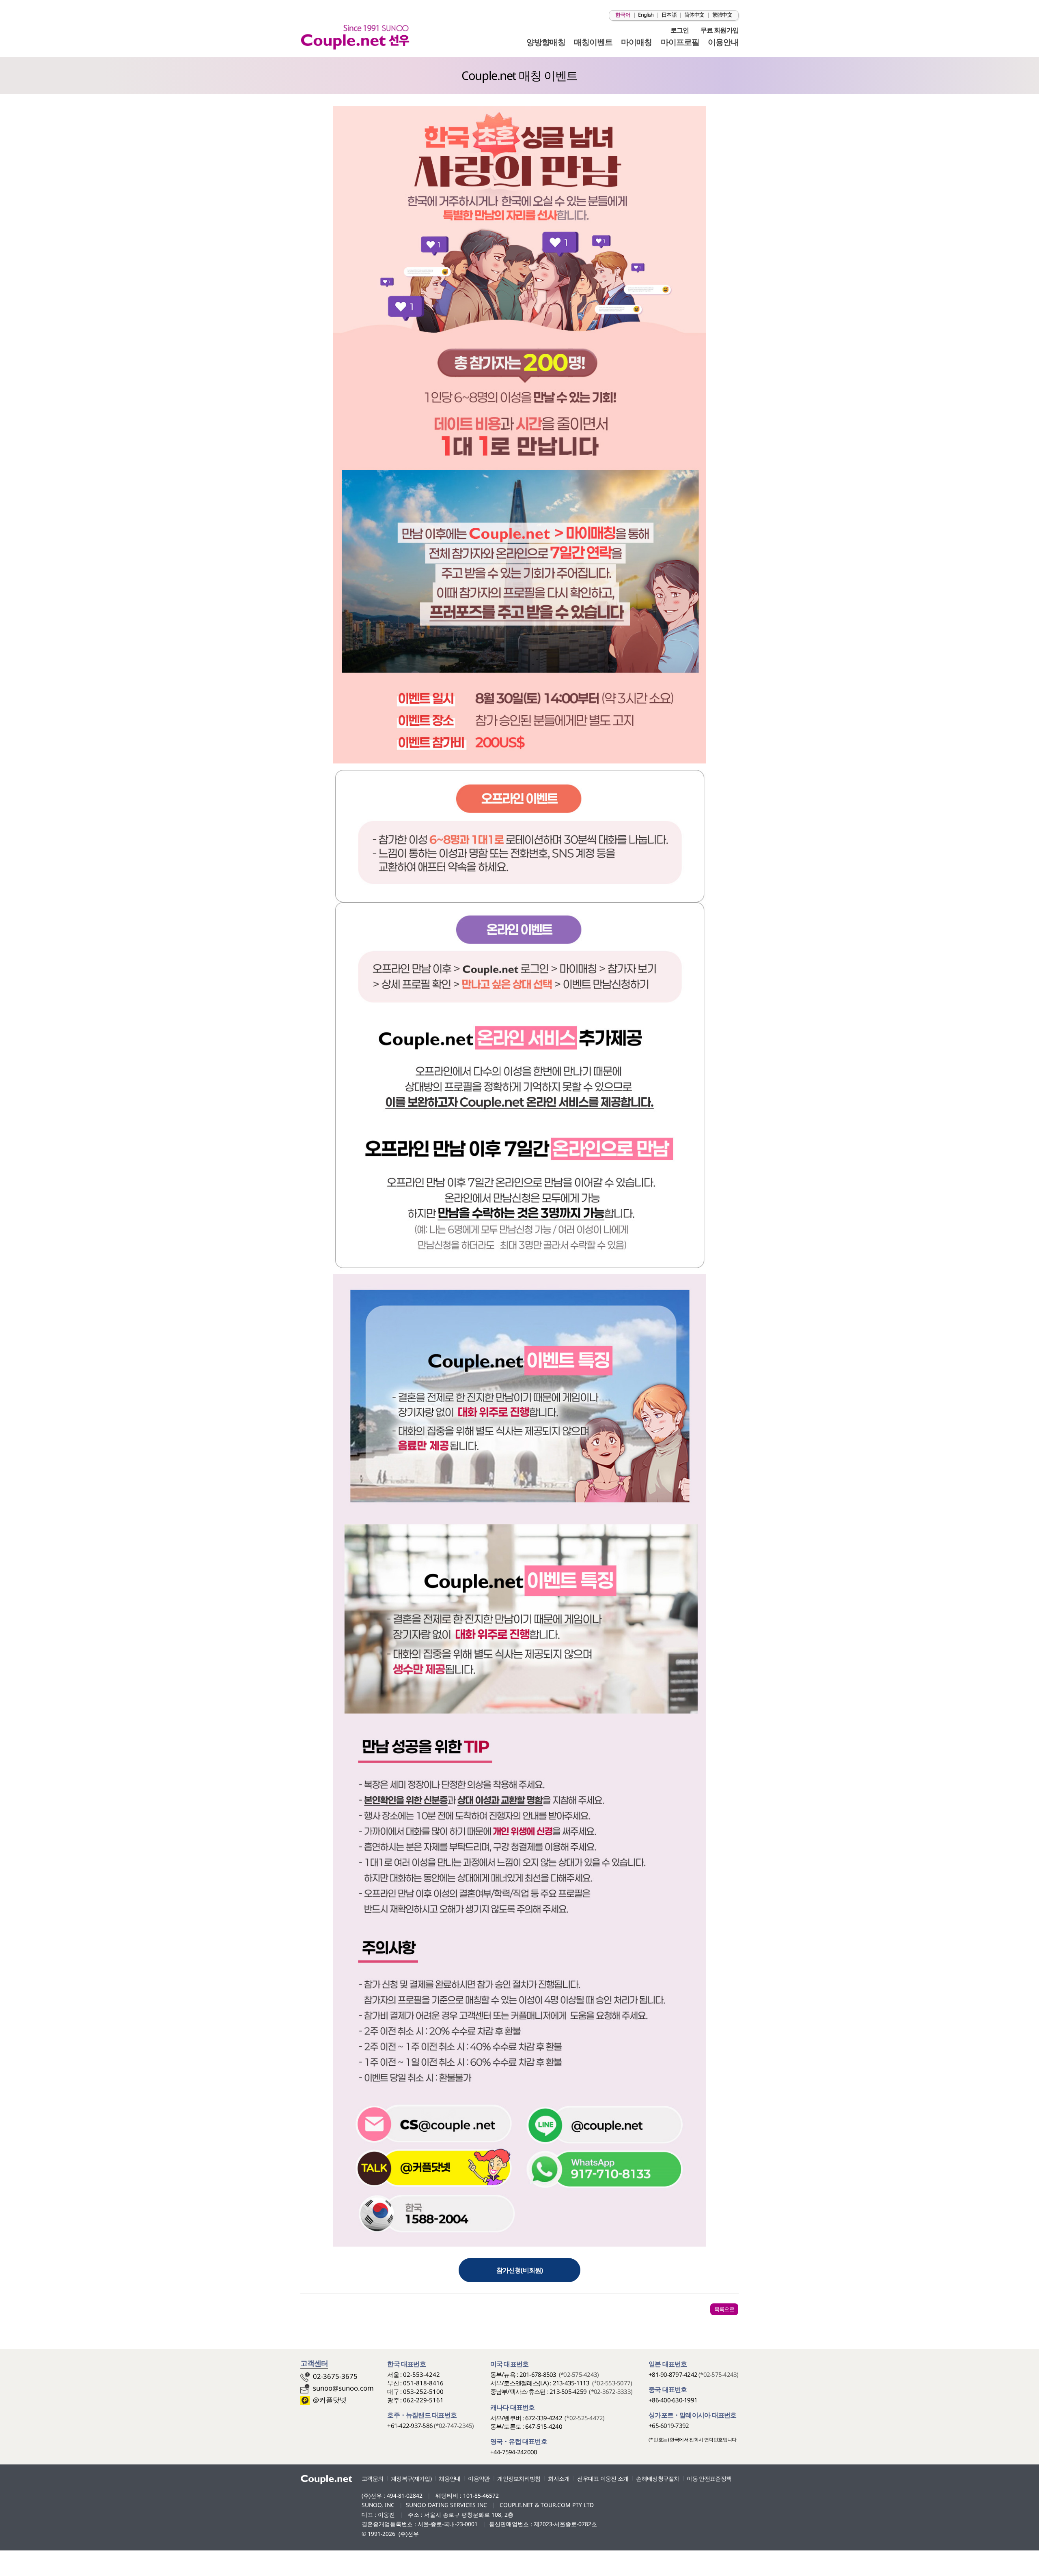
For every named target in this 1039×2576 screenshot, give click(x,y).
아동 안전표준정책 (709, 2478)
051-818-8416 (423, 2383)
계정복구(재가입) (411, 2478)
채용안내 (449, 2478)
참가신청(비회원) (520, 2270)
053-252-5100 (423, 2391)
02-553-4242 (421, 2374)
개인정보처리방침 (519, 2478)
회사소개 (559, 2478)
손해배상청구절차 (657, 2478)
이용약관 (479, 2478)
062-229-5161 (423, 2400)
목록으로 (724, 2309)
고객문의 (372, 2478)
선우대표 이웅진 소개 (603, 2478)
